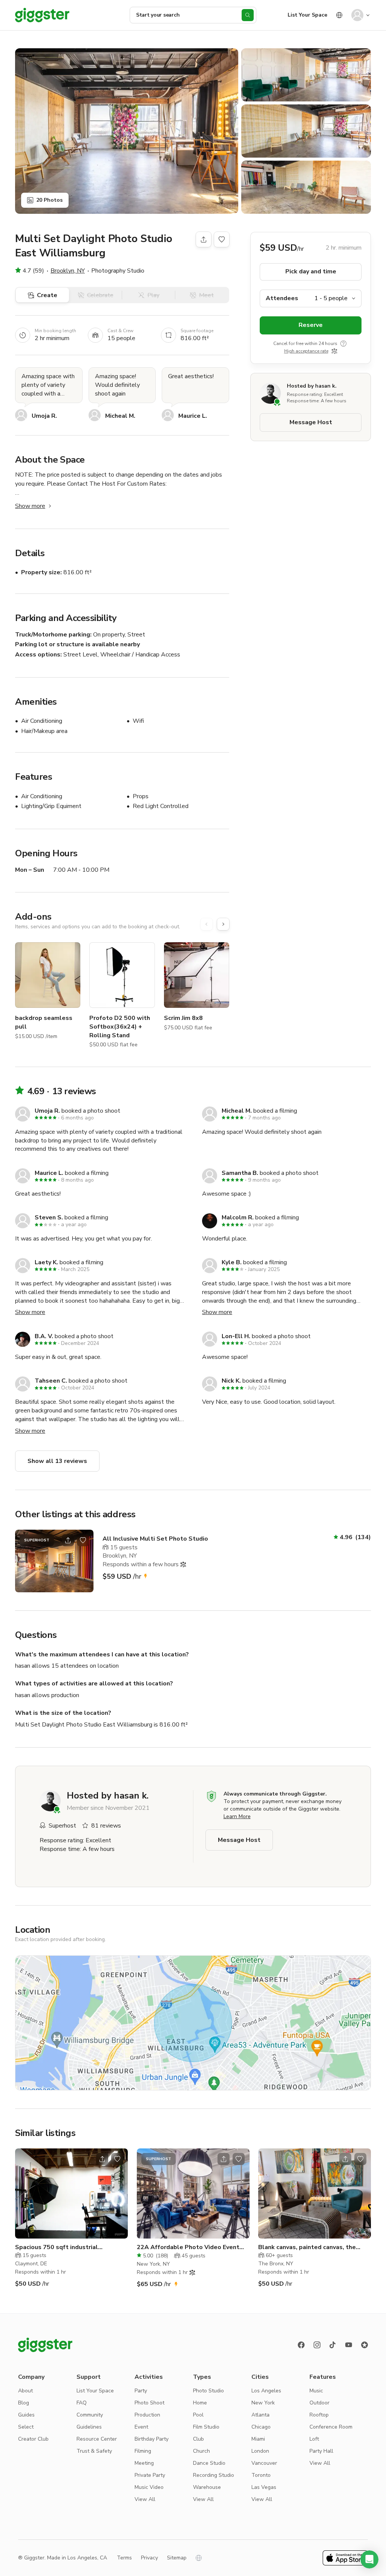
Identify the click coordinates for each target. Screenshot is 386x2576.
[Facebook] (301, 2345)
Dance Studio (209, 2463)
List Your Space (307, 15)
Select (26, 2427)
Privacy (149, 2558)
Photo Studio (208, 2391)
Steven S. (49, 1217)
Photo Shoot (149, 2403)
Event (141, 2427)
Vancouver (264, 2463)
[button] (369, 2559)
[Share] (204, 239)
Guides (26, 2415)
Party (141, 2391)
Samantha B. (240, 1173)
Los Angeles (266, 2391)
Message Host (311, 422)
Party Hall (321, 2451)
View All (145, 2499)
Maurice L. (193, 416)
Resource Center (97, 2439)
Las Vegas (264, 2487)
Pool (198, 2415)
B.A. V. (44, 1336)
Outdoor (319, 2403)
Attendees (282, 298)
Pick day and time (311, 271)
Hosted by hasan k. (312, 386)
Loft (314, 2439)
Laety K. (46, 1262)
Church (201, 2451)
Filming (143, 2451)
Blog (24, 2403)
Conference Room (331, 2427)
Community (90, 2415)
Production (147, 2415)
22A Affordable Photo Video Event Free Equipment (188, 2247)
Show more (30, 506)
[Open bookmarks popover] (222, 239)
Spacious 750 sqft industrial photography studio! (57, 2247)
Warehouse (207, 2487)
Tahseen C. (51, 1381)
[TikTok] (333, 2345)
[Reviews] (365, 2345)
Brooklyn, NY (68, 271)
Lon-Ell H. (236, 1336)
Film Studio (206, 2427)
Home (200, 2403)
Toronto (261, 2475)
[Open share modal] (68, 1540)
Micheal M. (120, 416)
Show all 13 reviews (57, 1461)
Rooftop (319, 2415)
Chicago (261, 2427)
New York (263, 2403)
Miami (258, 2439)
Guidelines (89, 2427)
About (25, 2391)
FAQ (82, 2403)
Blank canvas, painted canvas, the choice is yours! (307, 2247)
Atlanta (260, 2415)
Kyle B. (232, 1262)
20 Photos (49, 200)
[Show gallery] (127, 131)
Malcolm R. (238, 1217)
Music (316, 2391)
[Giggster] (42, 15)
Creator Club (33, 2439)
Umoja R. (44, 416)
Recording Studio (214, 2475)
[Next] (223, 924)
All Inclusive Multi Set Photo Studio (155, 1539)
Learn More (237, 1816)
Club (198, 2439)
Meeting (144, 2463)
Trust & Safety (94, 2451)
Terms (124, 2558)
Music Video (149, 2487)
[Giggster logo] (45, 2345)
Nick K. (231, 1381)
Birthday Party (152, 2439)
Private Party (150, 2475)
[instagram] (317, 2345)
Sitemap (177, 2558)
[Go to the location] (54, 1561)
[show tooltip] (343, 343)
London (260, 2451)
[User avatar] (357, 15)
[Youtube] (349, 2345)
